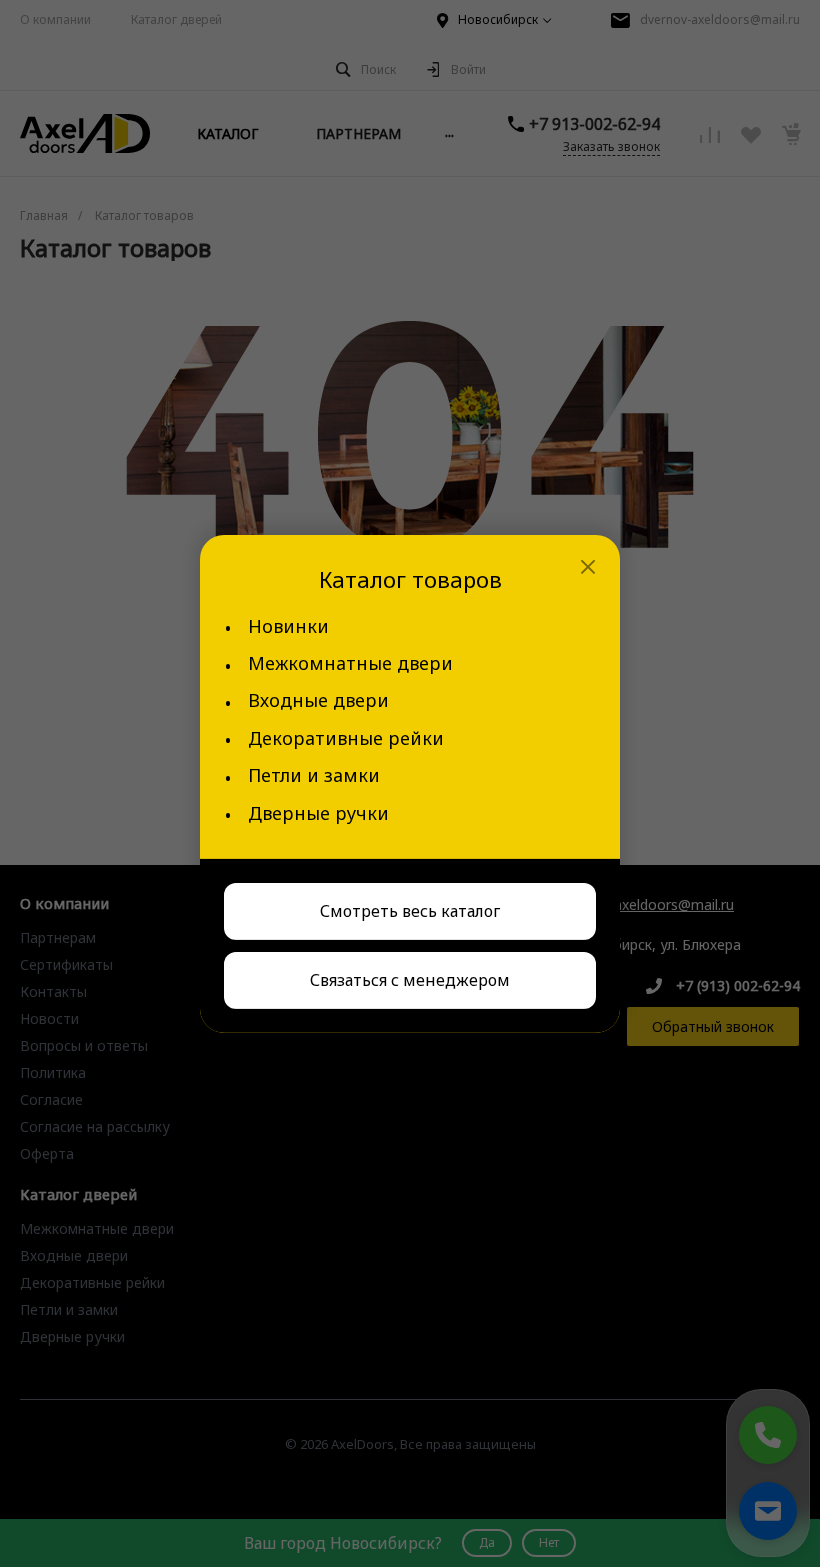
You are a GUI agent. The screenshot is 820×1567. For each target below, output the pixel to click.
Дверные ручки (318, 813)
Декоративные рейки (346, 738)
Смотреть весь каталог (410, 911)
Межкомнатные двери (350, 663)
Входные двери (318, 700)
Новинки (288, 626)
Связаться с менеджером (410, 980)
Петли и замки (314, 775)
